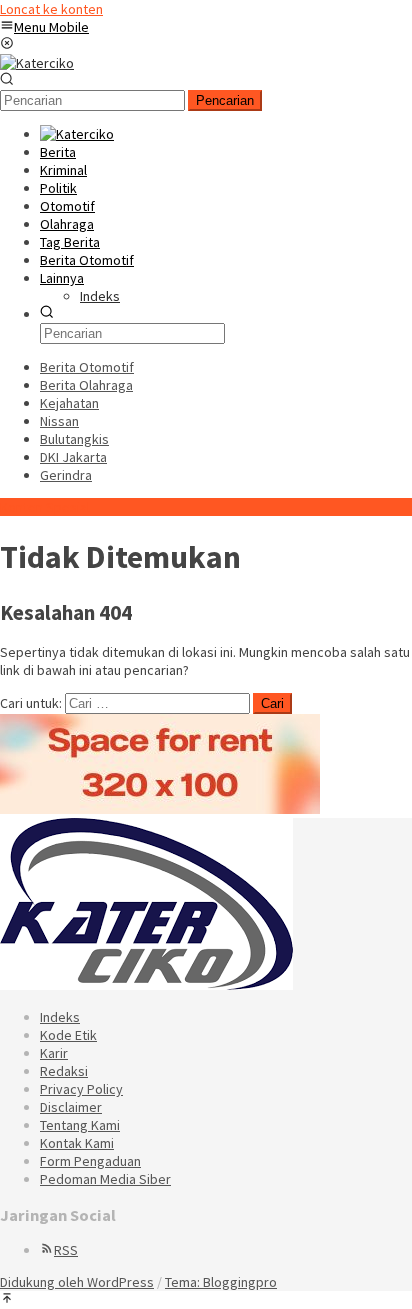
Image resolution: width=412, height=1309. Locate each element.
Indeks (60, 1017)
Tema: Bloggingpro (221, 1282)
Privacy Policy (81, 1089)
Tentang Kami (80, 1125)
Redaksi (64, 1071)
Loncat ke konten (51, 9)
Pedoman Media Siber (105, 1179)
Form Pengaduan (90, 1161)
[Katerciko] (37, 63)
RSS (66, 1250)
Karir (54, 1053)
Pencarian (225, 100)
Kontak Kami (77, 1143)
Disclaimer (71, 1107)
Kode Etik (68, 1035)
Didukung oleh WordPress (77, 1282)
